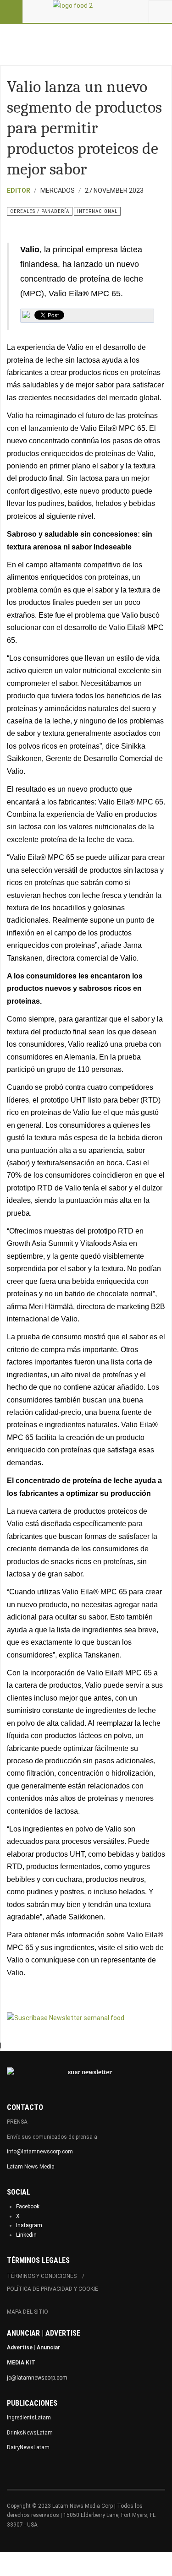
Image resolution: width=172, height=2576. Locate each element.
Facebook (28, 2206)
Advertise (20, 2348)
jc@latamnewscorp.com (37, 2378)
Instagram (29, 2225)
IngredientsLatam (29, 2418)
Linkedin (26, 2235)
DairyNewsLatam (28, 2447)
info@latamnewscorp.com (40, 2152)
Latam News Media (31, 2167)
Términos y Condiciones (42, 2276)
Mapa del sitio (28, 2312)
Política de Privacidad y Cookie (53, 2289)
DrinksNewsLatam (30, 2433)
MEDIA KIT (21, 2363)
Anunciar (48, 2348)
